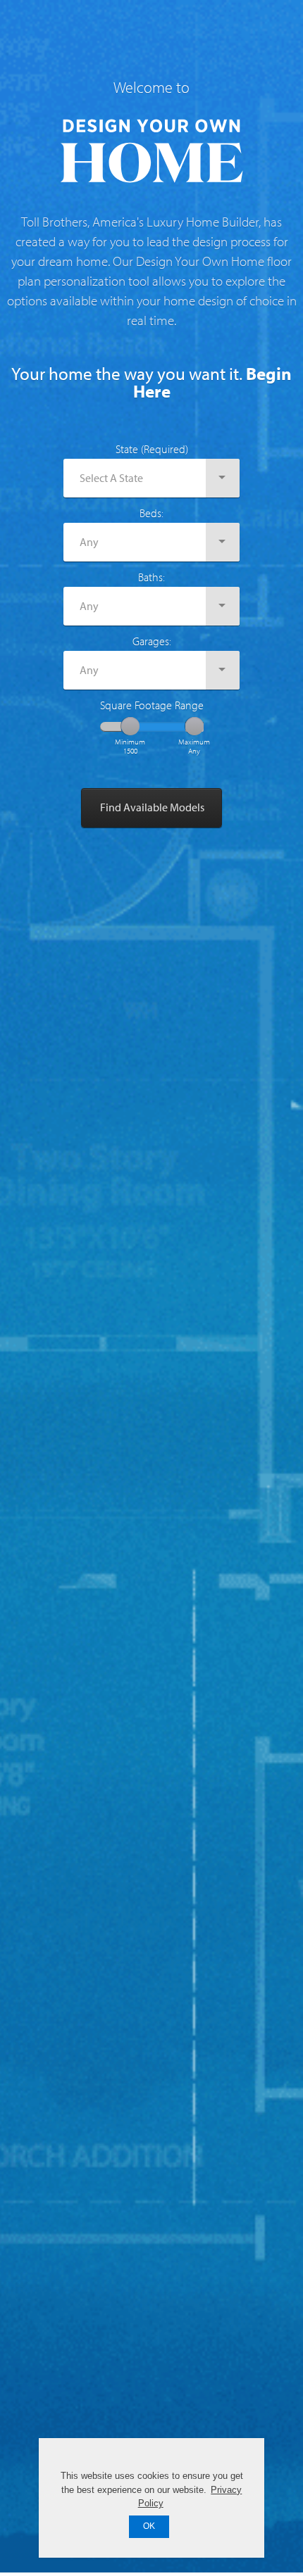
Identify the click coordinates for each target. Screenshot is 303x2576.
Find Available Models (152, 807)
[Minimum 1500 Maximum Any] (152, 727)
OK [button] (149, 2526)
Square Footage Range (152, 705)
